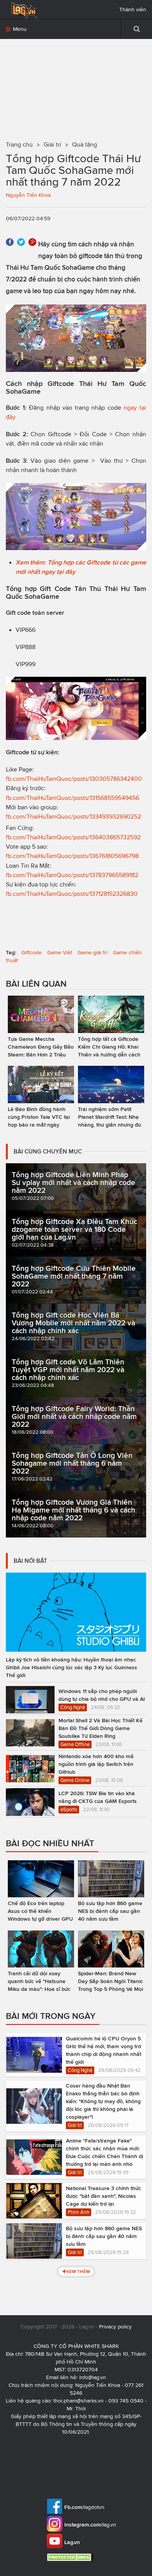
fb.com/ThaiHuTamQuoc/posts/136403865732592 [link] (73, 837)
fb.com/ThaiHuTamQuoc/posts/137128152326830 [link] (72, 894)
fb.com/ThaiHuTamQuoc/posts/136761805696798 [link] (72, 856)
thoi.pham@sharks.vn (79, 2401)
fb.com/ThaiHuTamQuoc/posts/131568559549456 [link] (72, 798)
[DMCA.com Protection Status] (71, 2557)
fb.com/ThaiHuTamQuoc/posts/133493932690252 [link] (73, 816)
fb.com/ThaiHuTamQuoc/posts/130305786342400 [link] (74, 779)
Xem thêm (78, 2271)
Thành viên (133, 10)
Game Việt (60, 953)
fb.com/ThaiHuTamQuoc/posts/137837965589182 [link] (72, 875)
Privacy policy (115, 2327)
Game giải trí (93, 953)
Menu (19, 29)
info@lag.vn (93, 2377)
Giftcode (32, 953)
